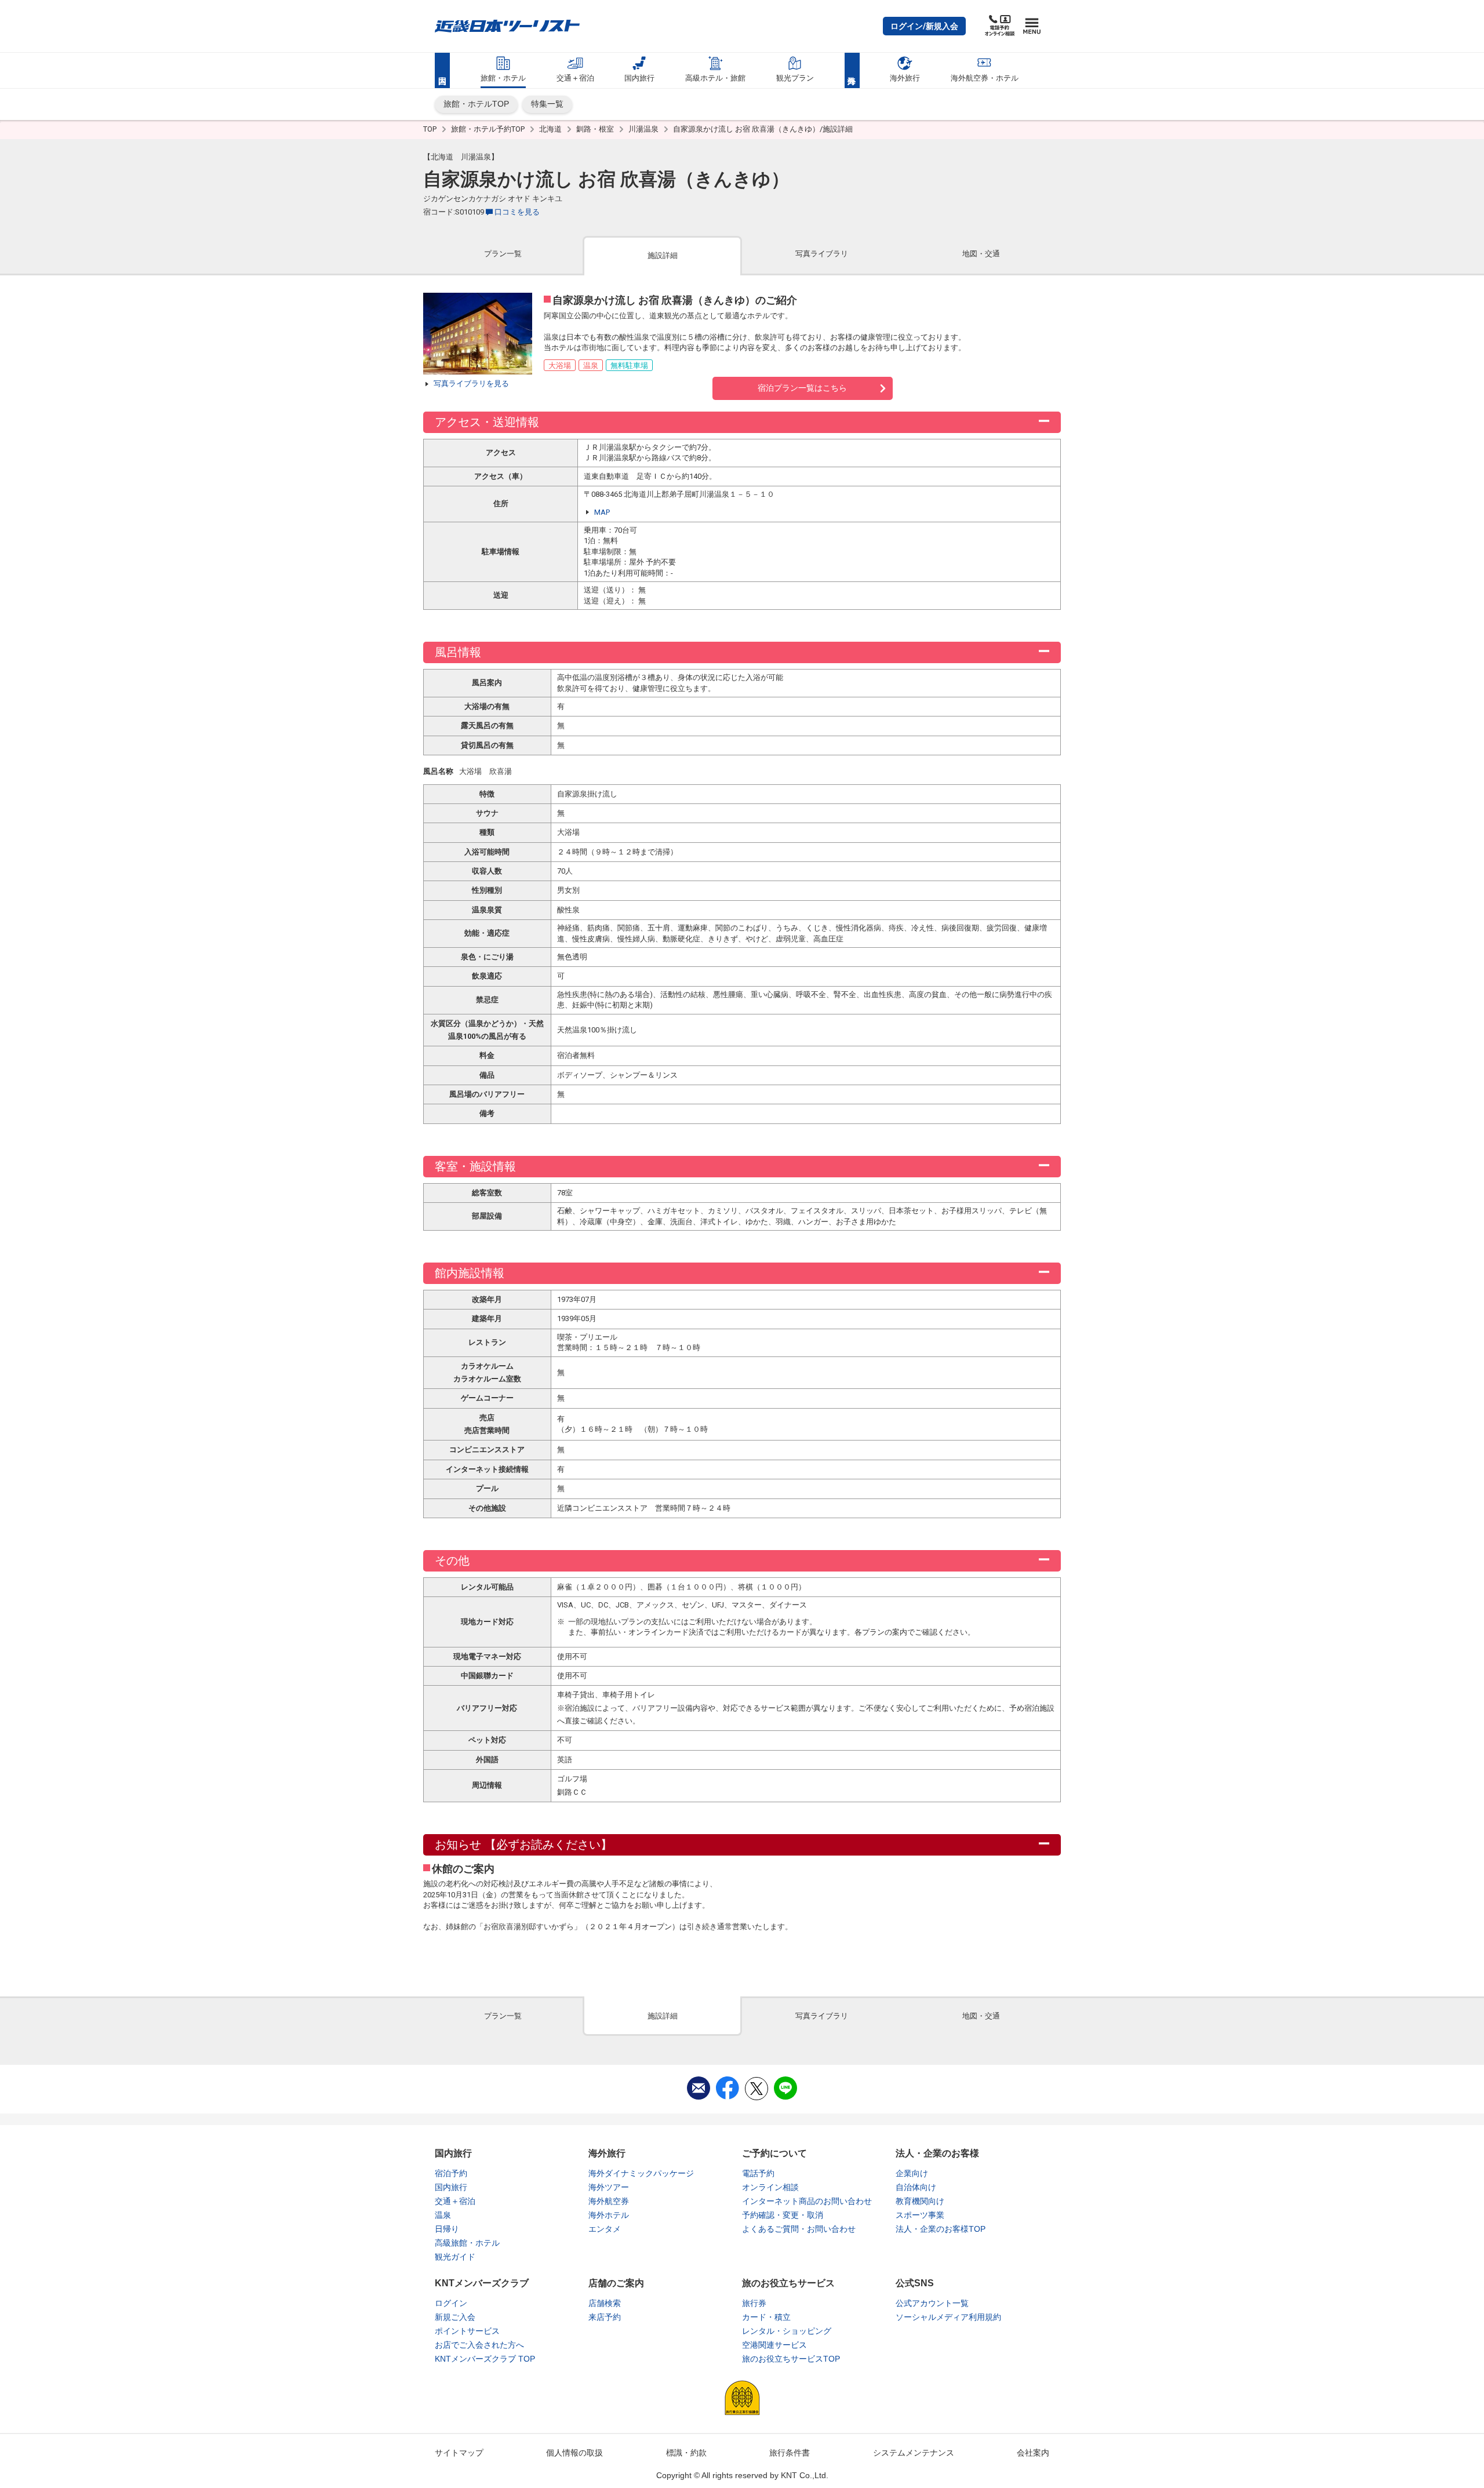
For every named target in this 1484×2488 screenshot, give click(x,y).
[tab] (503, 255)
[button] (924, 26)
